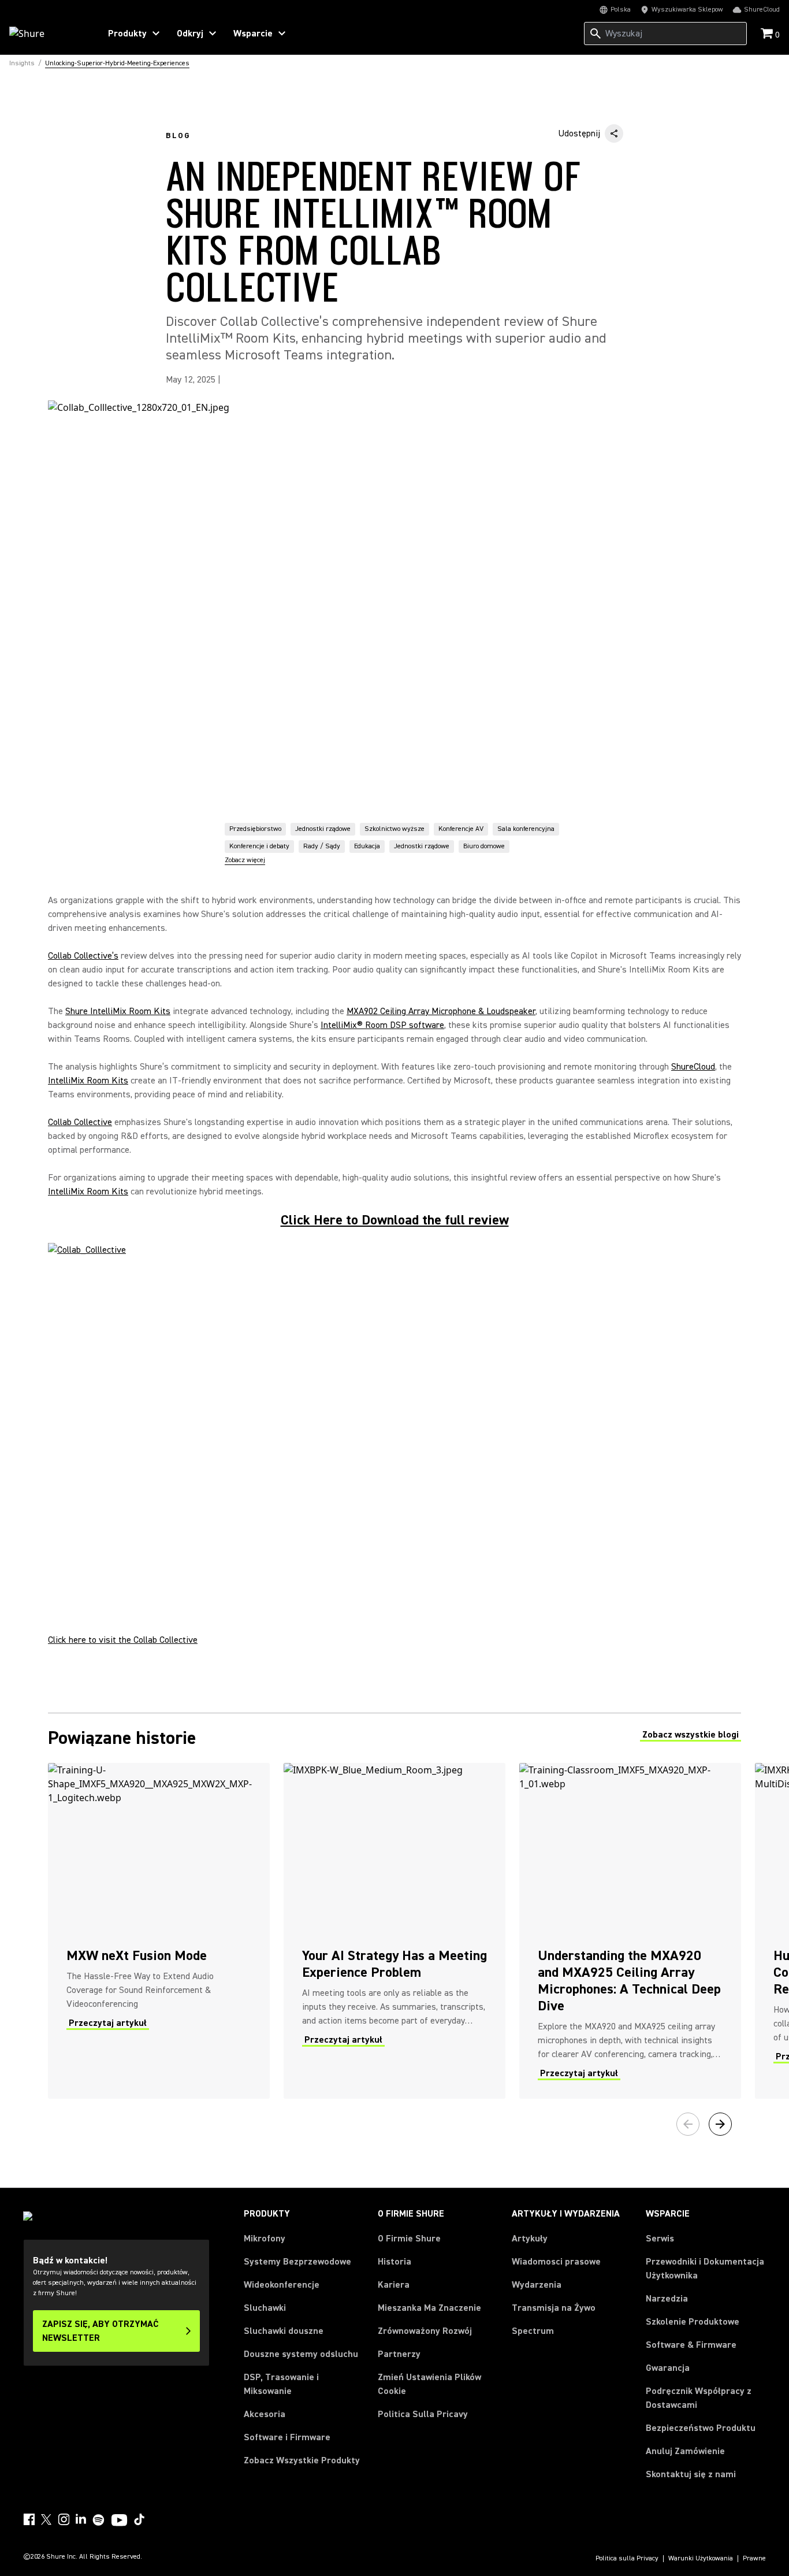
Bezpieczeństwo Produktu (701, 2428)
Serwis (660, 2239)
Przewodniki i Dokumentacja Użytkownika (705, 2269)
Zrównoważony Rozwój (425, 2331)
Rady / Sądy (322, 846)
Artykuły (530, 2239)
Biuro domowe (484, 846)
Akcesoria (265, 2414)
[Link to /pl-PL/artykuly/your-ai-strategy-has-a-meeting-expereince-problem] (394, 1931)
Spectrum (533, 2331)
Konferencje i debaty (259, 846)
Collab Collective (80, 1122)
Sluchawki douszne (284, 2331)
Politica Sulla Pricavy (423, 2414)
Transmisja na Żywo (554, 2308)
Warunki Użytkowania (701, 2559)
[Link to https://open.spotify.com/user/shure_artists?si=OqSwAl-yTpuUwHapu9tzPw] (99, 2520)
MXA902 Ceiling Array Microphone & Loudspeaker (441, 1011)
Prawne (754, 2559)
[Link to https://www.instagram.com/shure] (64, 2519)
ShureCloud (693, 1067)
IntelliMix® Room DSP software (382, 1025)
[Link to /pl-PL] (47, 34)
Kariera (394, 2285)
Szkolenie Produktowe (693, 2322)
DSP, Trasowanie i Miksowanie (281, 2384)
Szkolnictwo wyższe (394, 829)
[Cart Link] (768, 34)
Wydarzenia (537, 2285)
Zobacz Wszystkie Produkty (302, 2460)
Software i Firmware (287, 2437)
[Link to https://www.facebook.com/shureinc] (29, 2519)
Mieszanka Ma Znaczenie (429, 2308)
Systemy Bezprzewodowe (297, 2262)
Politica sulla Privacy (627, 2559)
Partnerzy (399, 2354)
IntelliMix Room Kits (88, 1081)
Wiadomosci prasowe (556, 2262)
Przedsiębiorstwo (255, 829)
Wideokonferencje (282, 2285)
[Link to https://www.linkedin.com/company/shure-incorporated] (81, 2519)
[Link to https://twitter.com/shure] (46, 2519)
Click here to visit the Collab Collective (123, 1640)
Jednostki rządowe (323, 829)
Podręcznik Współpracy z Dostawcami (699, 2398)
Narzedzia (667, 2299)
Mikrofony (265, 2239)
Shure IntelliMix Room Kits (118, 1011)
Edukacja (367, 846)
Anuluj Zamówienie (685, 2451)
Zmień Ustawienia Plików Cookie (429, 2384)
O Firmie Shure (409, 2239)
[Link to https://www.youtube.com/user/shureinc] (119, 2521)
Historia (394, 2262)
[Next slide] (720, 2124)
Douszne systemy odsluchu (301, 2354)
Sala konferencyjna (526, 829)
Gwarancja (668, 2368)
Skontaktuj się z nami (691, 2474)
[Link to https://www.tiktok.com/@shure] (139, 2519)
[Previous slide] (688, 2124)
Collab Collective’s (83, 956)
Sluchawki (265, 2308)
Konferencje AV (461, 829)
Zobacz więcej (245, 860)
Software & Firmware (691, 2345)
